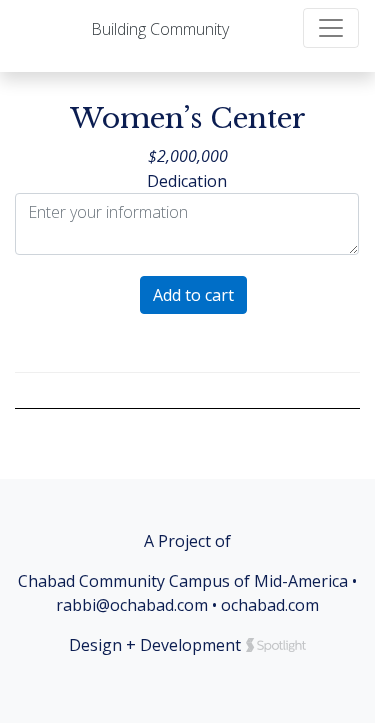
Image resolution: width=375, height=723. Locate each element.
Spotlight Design (276, 645)
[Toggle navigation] (331, 28)
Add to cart (193, 295)
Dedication (187, 181)
